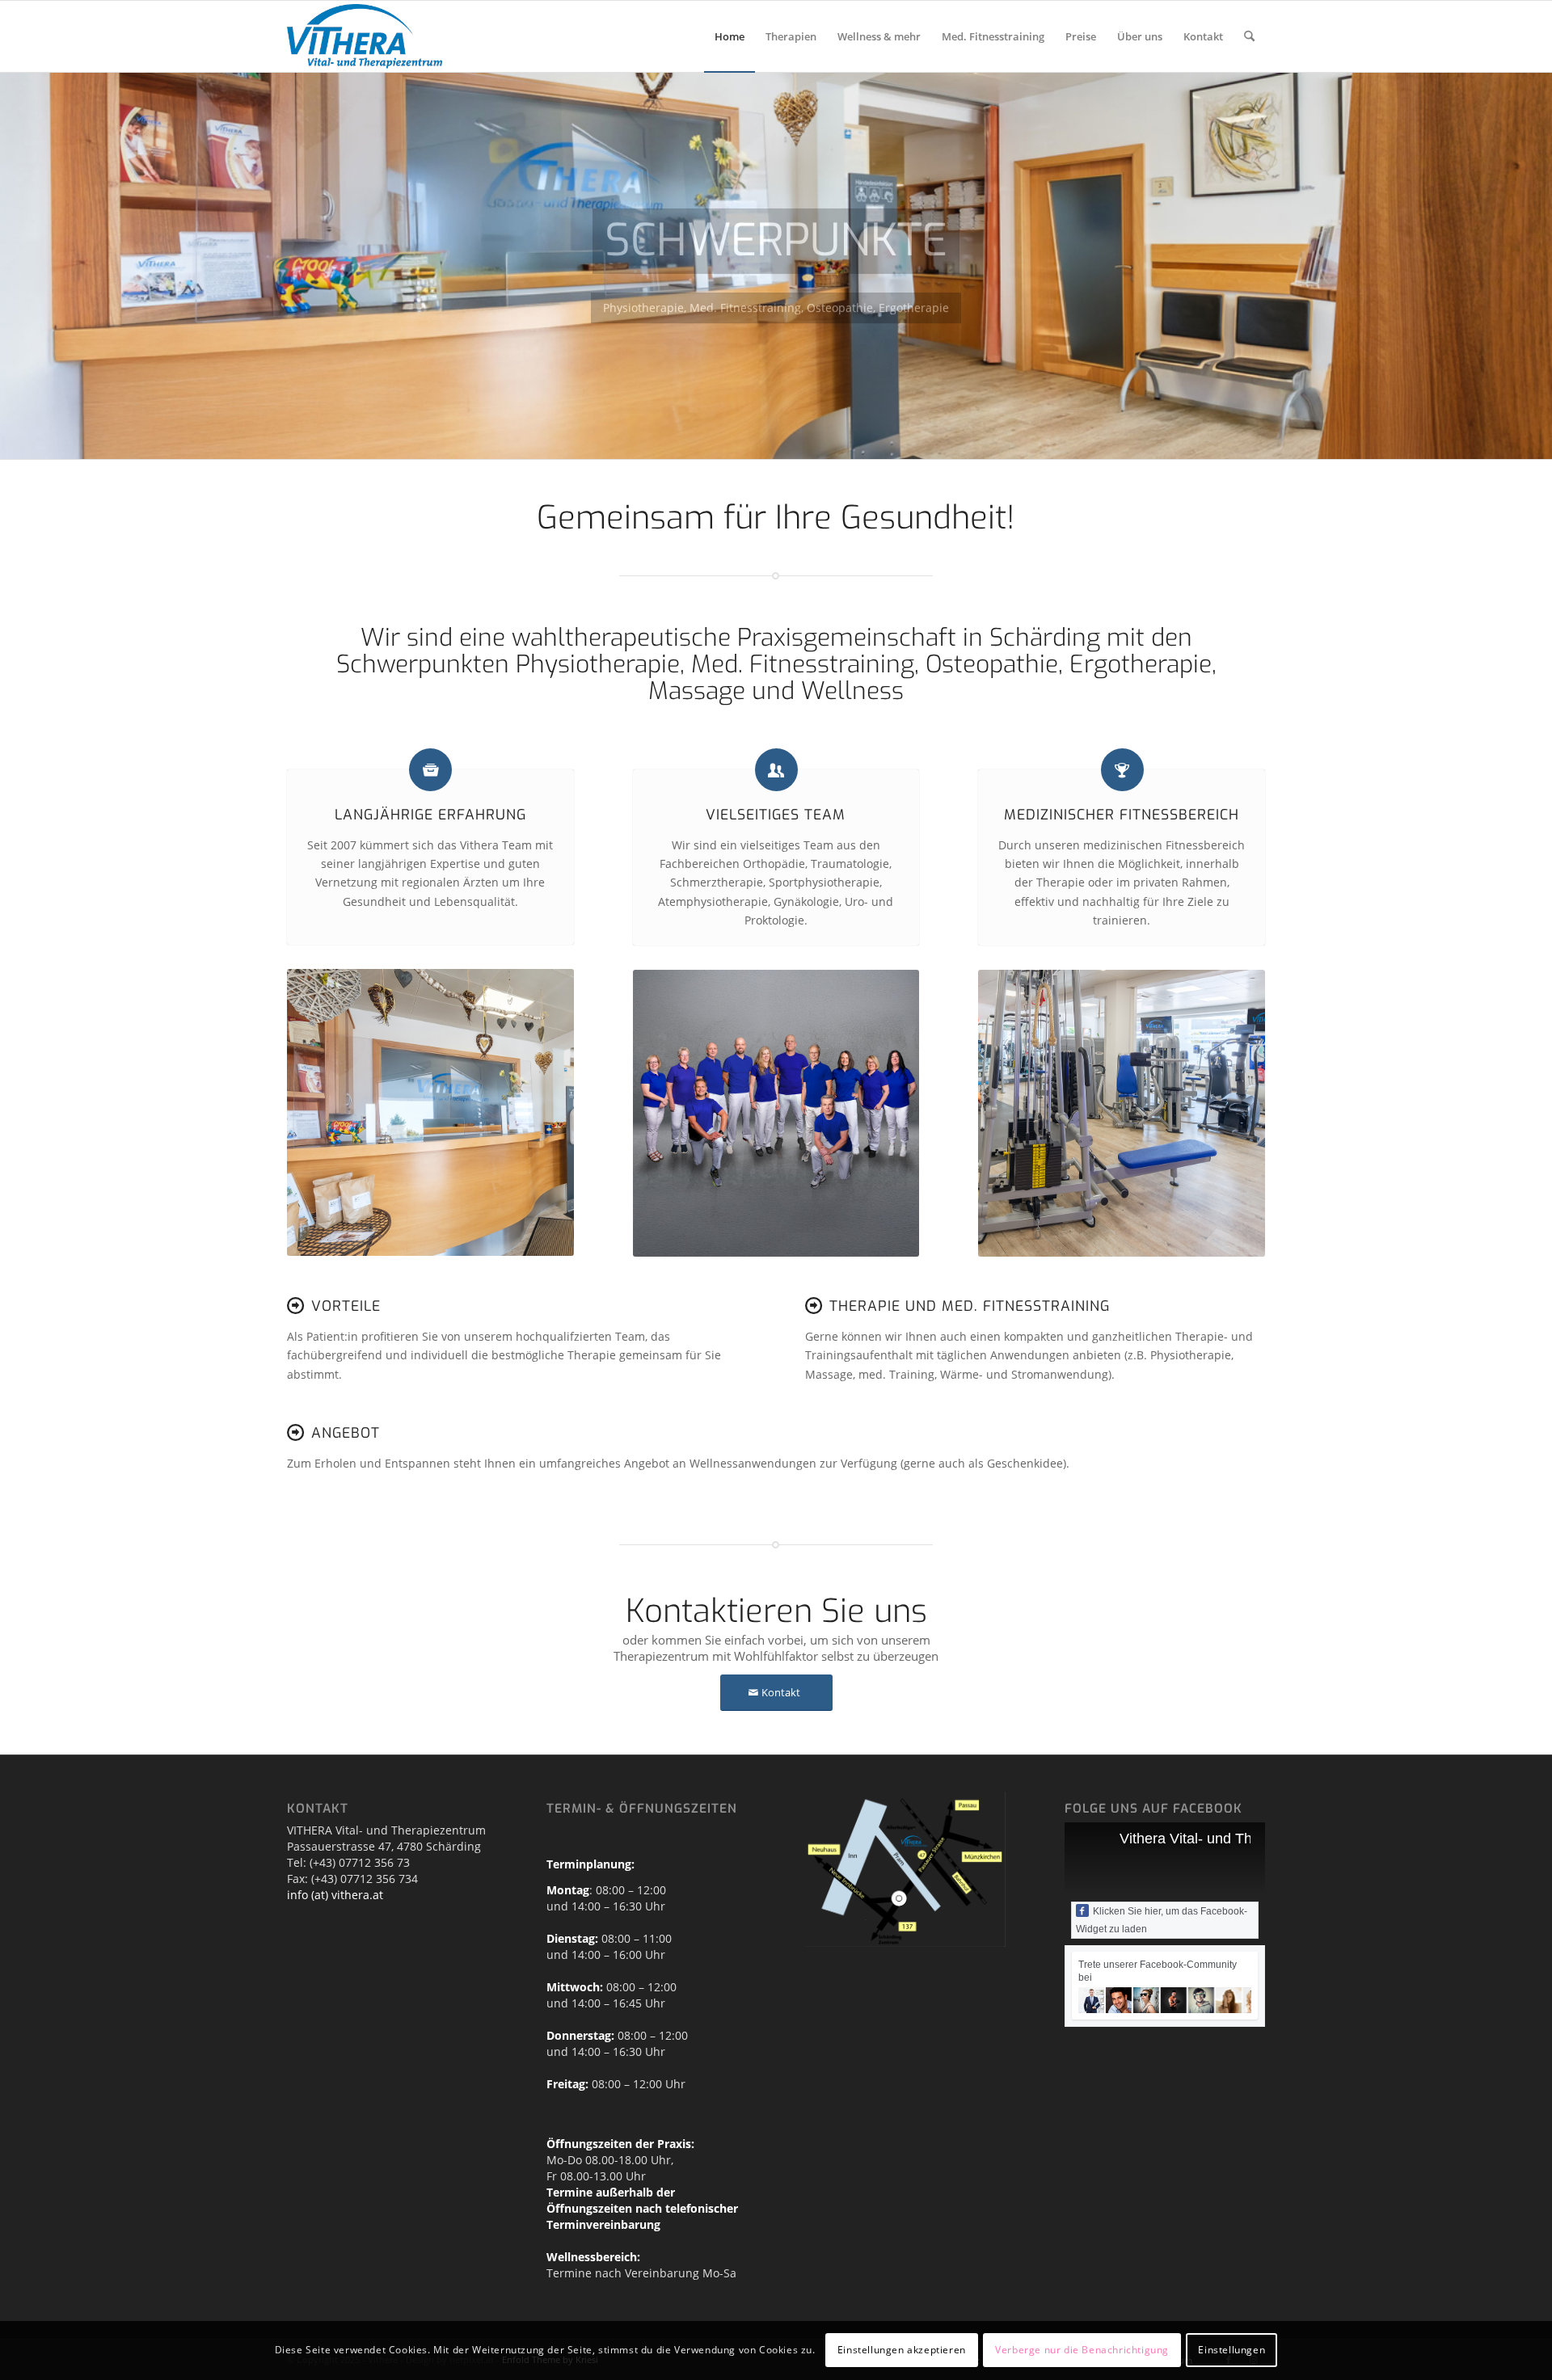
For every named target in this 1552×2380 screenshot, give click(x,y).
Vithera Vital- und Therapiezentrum (1232, 1839)
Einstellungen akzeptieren (902, 2350)
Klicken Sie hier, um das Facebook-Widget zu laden (1162, 1920)
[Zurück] (14, 266)
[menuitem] (730, 36)
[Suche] (1249, 36)
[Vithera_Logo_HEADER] (365, 36)
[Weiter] (1538, 266)
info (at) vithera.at (335, 1895)
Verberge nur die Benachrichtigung (1082, 2350)
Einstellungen (1231, 2350)
